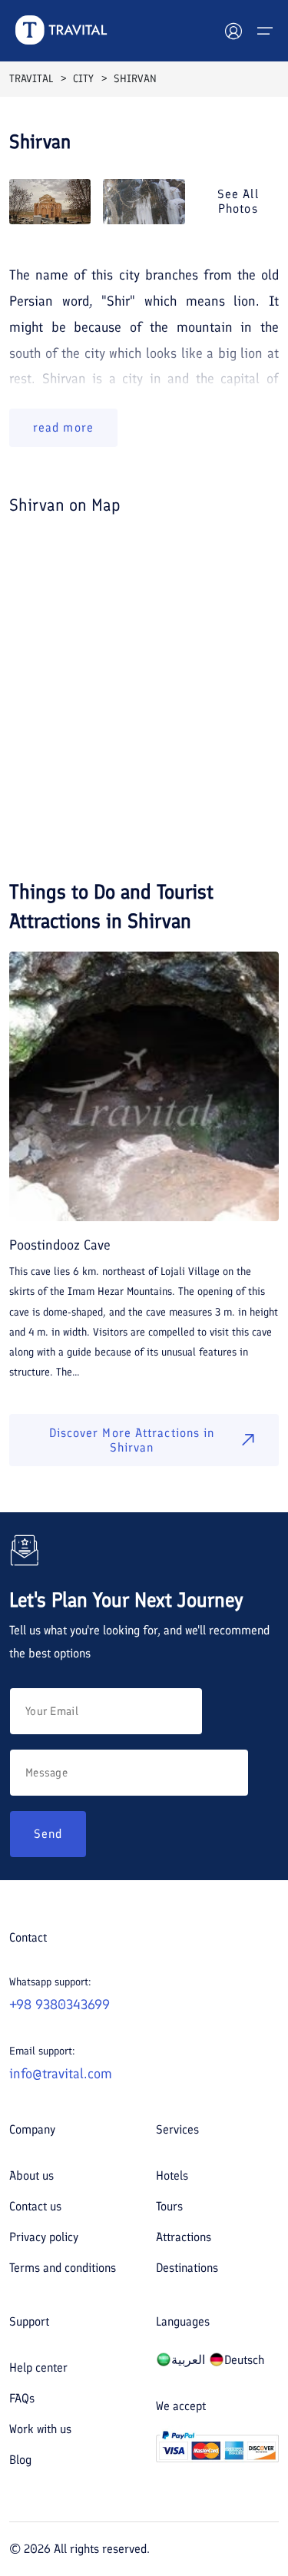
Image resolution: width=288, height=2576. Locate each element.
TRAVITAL (31, 79)
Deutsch (244, 2360)
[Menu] (265, 31)
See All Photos (238, 201)
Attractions (184, 2237)
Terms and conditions (63, 2268)
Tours (169, 2206)
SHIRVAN (135, 79)
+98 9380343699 (60, 2005)
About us (31, 2175)
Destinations (187, 2268)
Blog (20, 2460)
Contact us (35, 2206)
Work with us (40, 2429)
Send (48, 1834)
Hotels (172, 2175)
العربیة (188, 2360)
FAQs (22, 2398)
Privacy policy (44, 2237)
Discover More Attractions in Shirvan (132, 1440)
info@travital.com (61, 2074)
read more (63, 427)
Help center (38, 2367)
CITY (83, 79)
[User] (233, 31)
